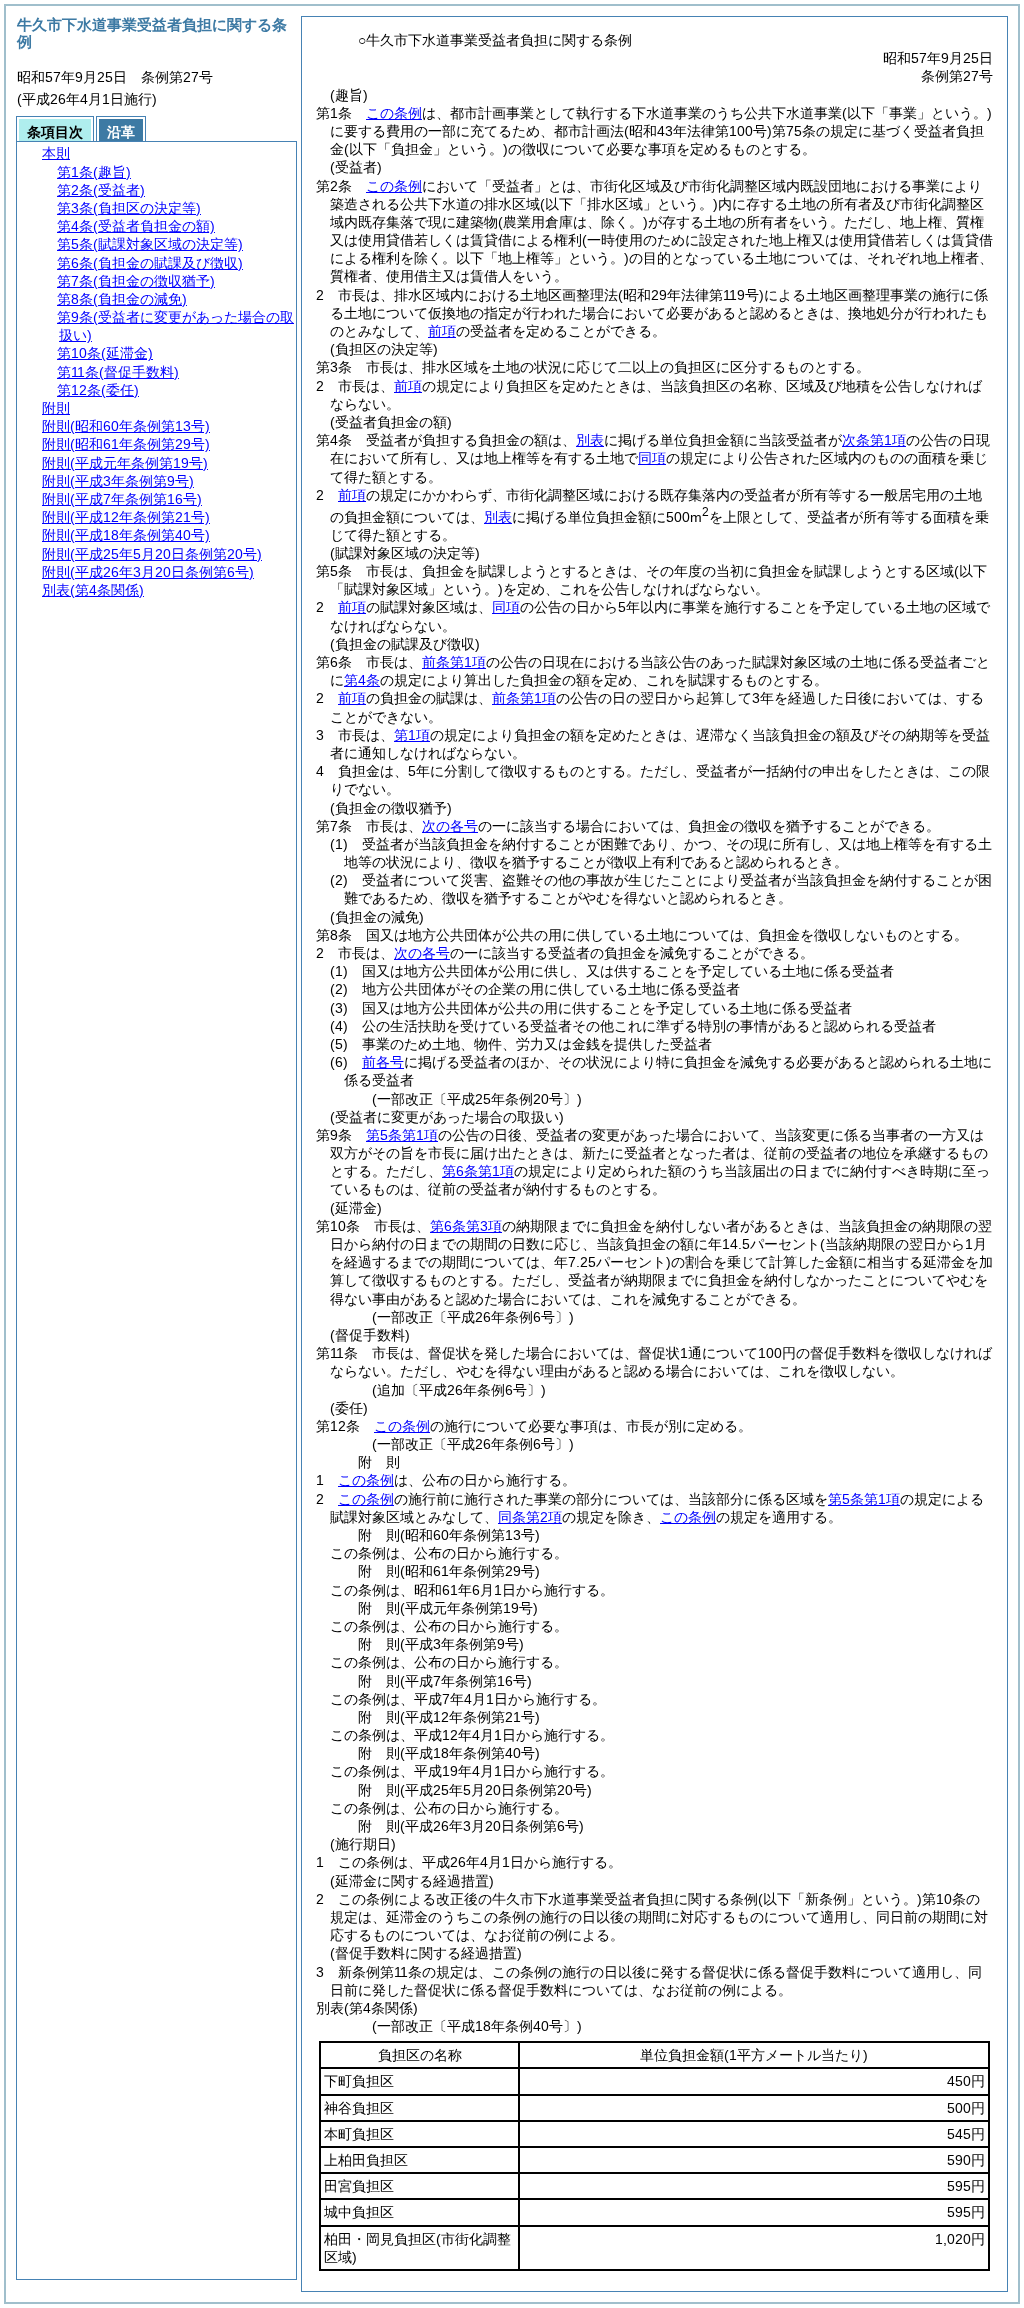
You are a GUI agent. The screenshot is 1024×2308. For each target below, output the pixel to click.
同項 (652, 458)
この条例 (394, 113)
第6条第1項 (478, 1171)
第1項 (412, 735)
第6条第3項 (466, 1226)
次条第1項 (874, 440)
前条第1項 (454, 662)
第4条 (362, 680)
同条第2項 (530, 1517)
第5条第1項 (402, 1135)
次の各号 (450, 826)
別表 (590, 440)
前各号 (383, 1062)
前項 (442, 331)
